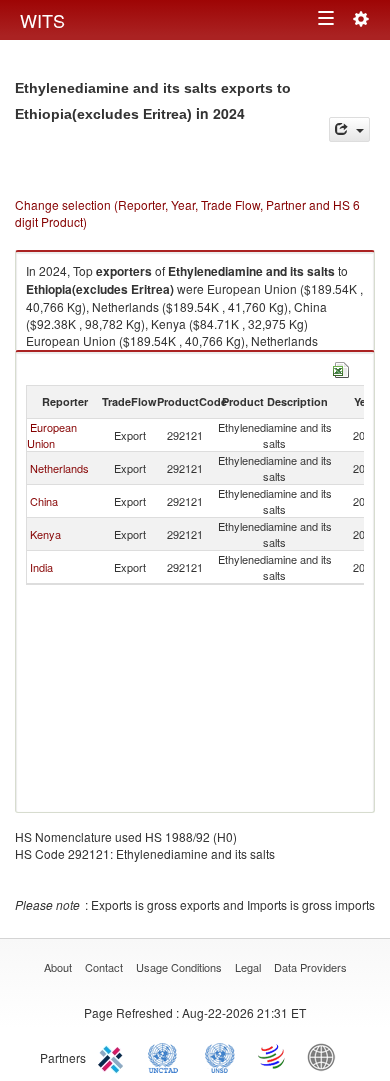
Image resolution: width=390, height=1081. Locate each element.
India (41, 567)
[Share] (349, 129)
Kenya (45, 534)
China (44, 501)
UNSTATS (220, 1056)
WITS (42, 20)
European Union (52, 435)
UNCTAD (167, 1056)
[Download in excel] (341, 367)
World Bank (326, 1056)
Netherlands (59, 468)
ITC (114, 1056)
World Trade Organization (273, 1056)
